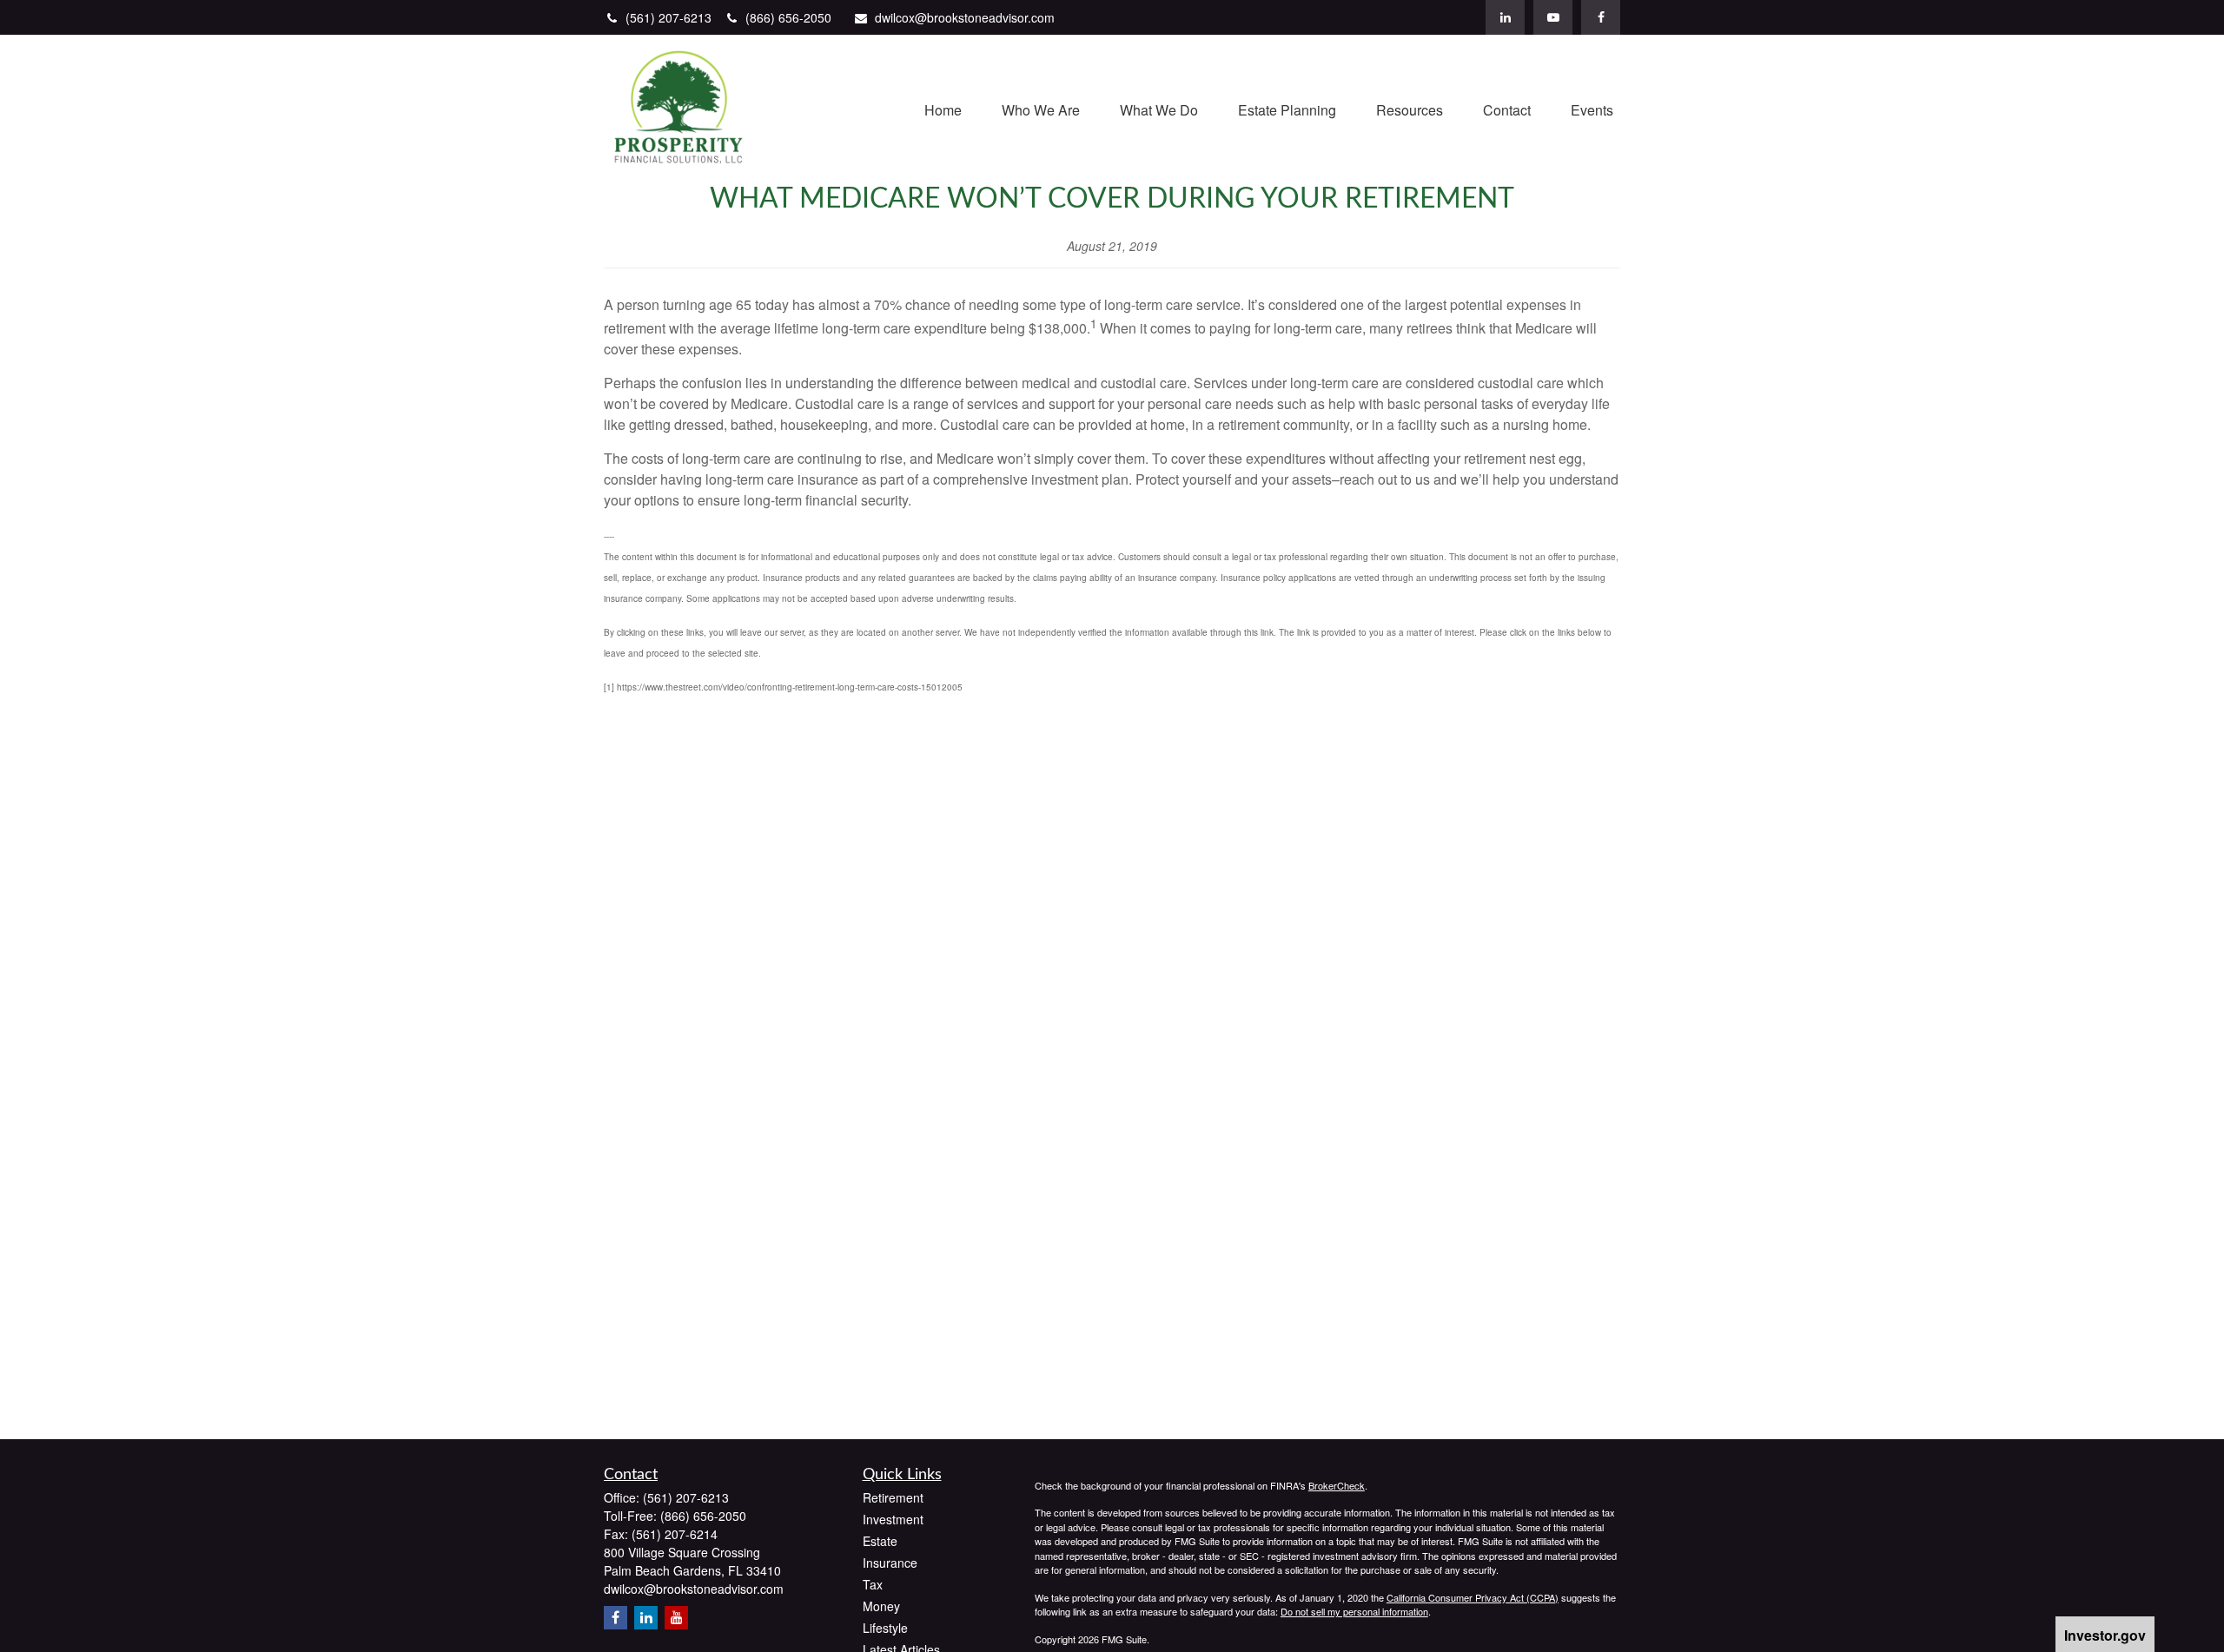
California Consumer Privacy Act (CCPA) (1473, 1597)
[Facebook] (1601, 17)
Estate (880, 1541)
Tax (873, 1584)
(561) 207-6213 (670, 17)
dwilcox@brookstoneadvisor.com (965, 17)
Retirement (893, 1497)
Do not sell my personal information (1354, 1611)
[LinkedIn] (1505, 17)
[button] (943, 108)
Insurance (890, 1563)
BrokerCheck (1337, 1485)
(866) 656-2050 (788, 17)
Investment (893, 1519)
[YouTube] (1553, 17)
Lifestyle (885, 1628)
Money (881, 1606)
